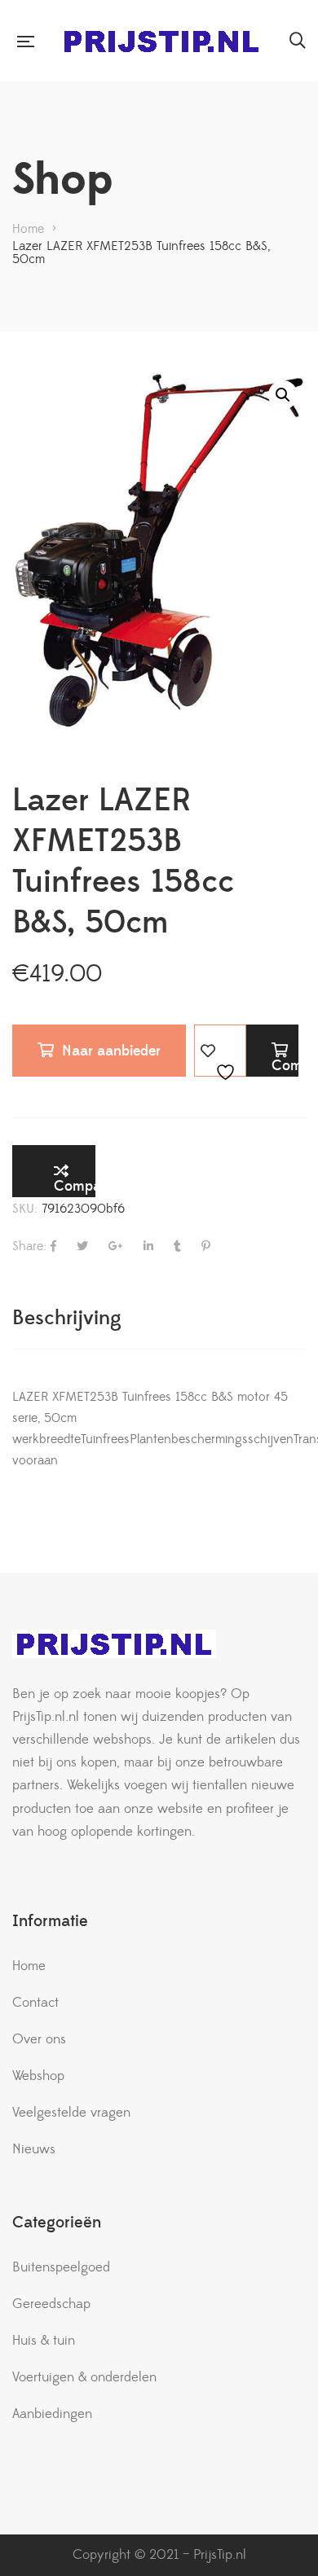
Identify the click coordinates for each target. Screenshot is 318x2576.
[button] (283, 395)
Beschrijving (67, 1318)
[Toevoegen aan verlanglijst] (220, 1051)
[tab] (159, 1318)
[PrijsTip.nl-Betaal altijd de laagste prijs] (161, 41)
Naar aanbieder (111, 1051)
